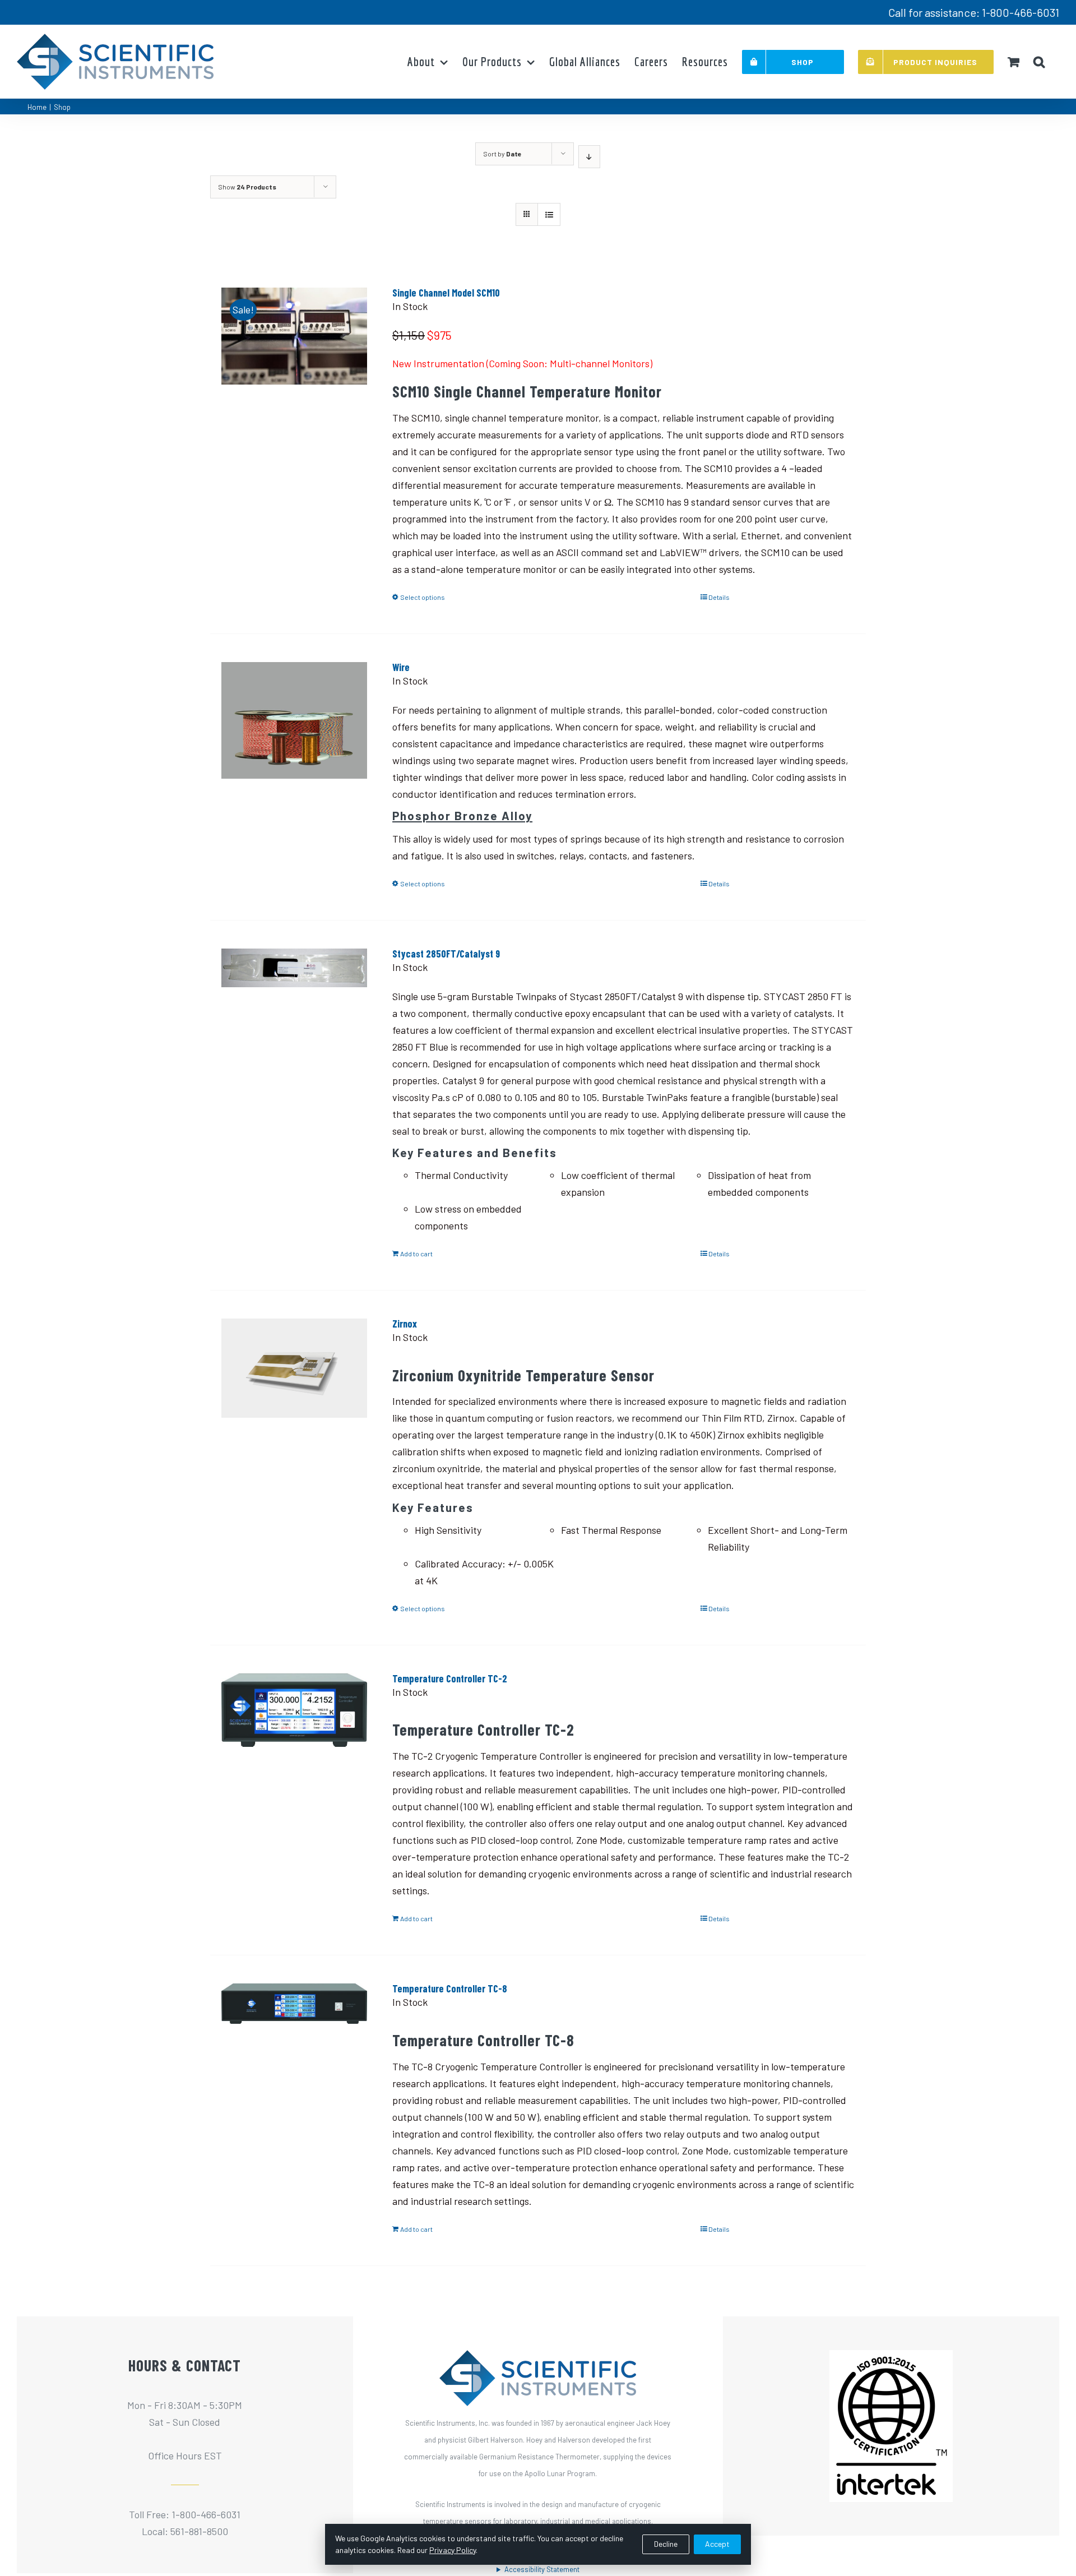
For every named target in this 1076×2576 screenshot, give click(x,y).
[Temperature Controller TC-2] (294, 1739)
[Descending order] (589, 157)
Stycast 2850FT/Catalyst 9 (446, 954)
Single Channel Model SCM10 (446, 293)
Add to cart (416, 1254)
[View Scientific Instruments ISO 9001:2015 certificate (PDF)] (891, 2358)
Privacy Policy (453, 2550)
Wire (401, 667)
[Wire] (294, 728)
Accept (717, 2544)
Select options (423, 597)
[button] (1039, 62)
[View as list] (549, 214)
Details (719, 597)
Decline (666, 2544)
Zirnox (405, 1324)
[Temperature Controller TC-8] (294, 2049)
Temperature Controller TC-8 (450, 1988)
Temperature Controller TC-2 (450, 1678)
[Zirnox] (294, 1384)
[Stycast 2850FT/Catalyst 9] (294, 1014)
